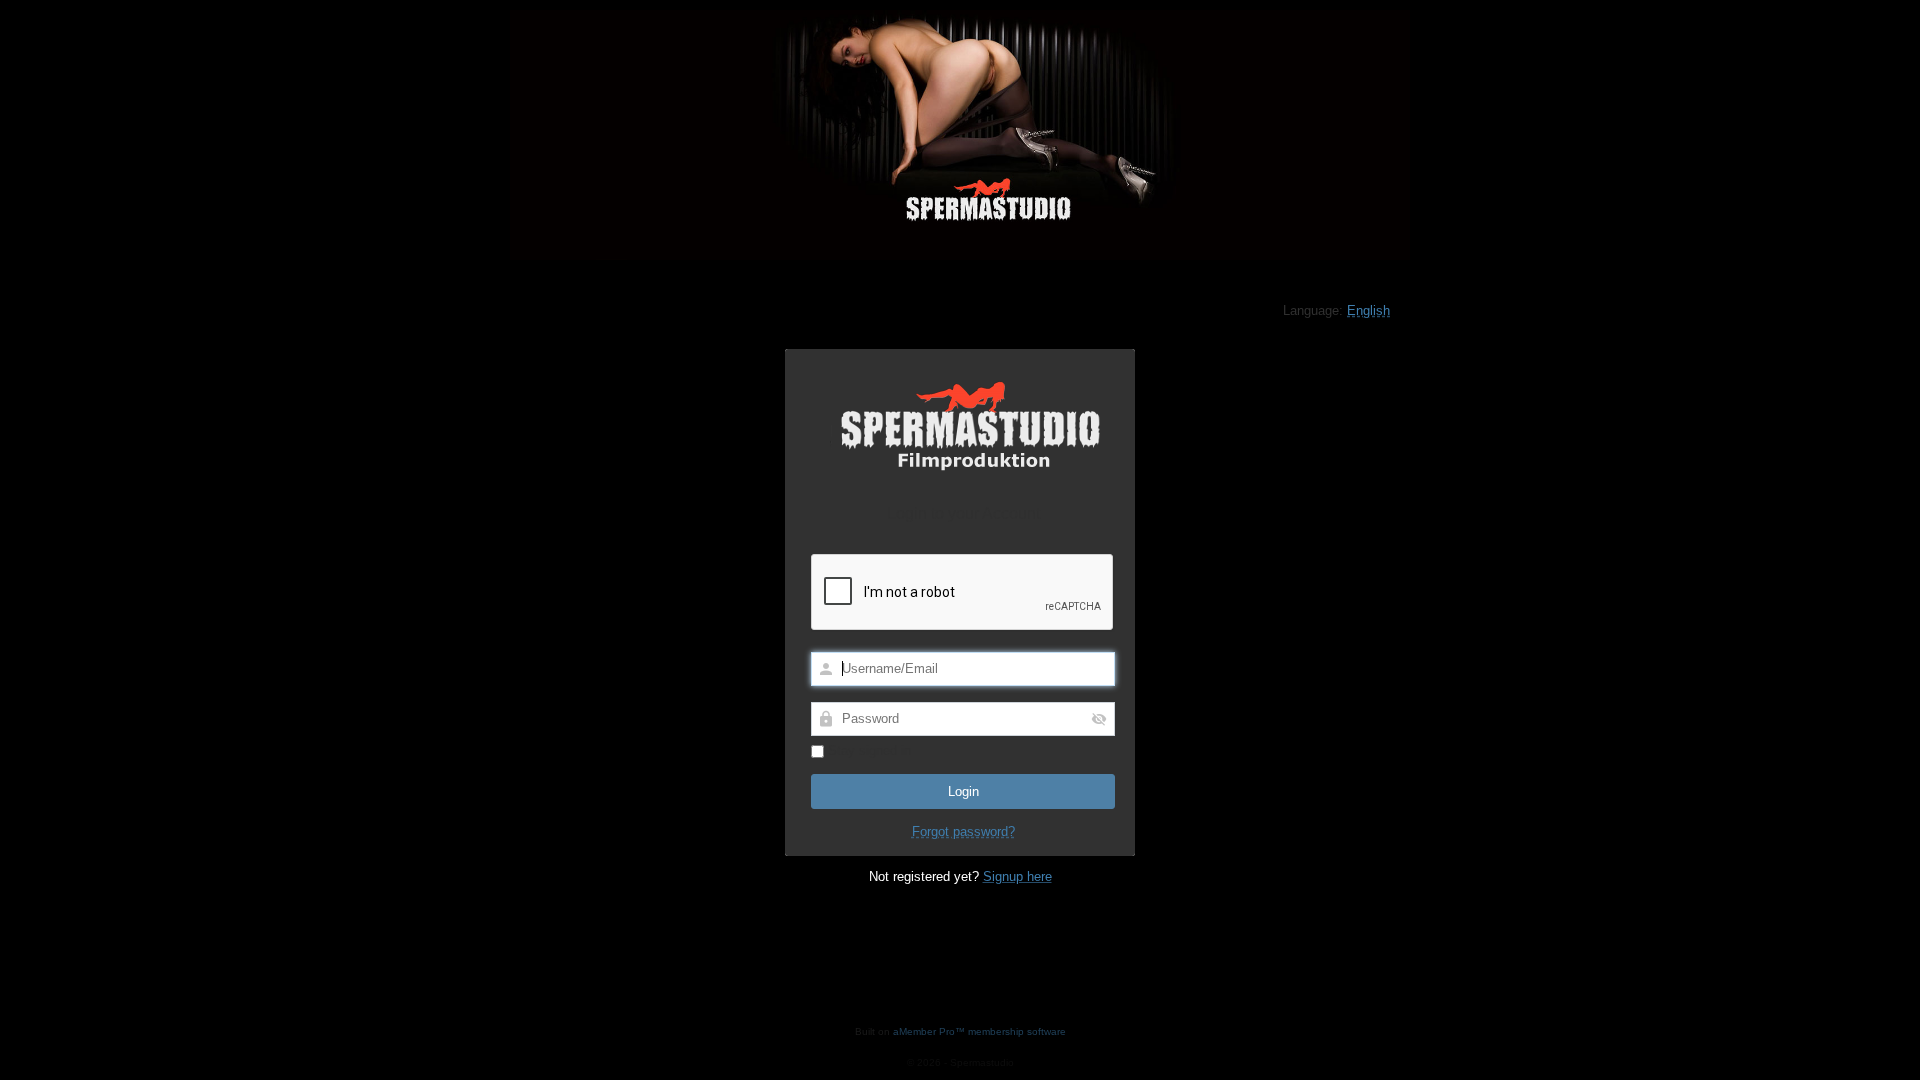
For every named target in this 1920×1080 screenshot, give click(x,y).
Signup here (1017, 876)
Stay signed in (867, 750)
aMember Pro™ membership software (979, 1031)
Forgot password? (963, 831)
